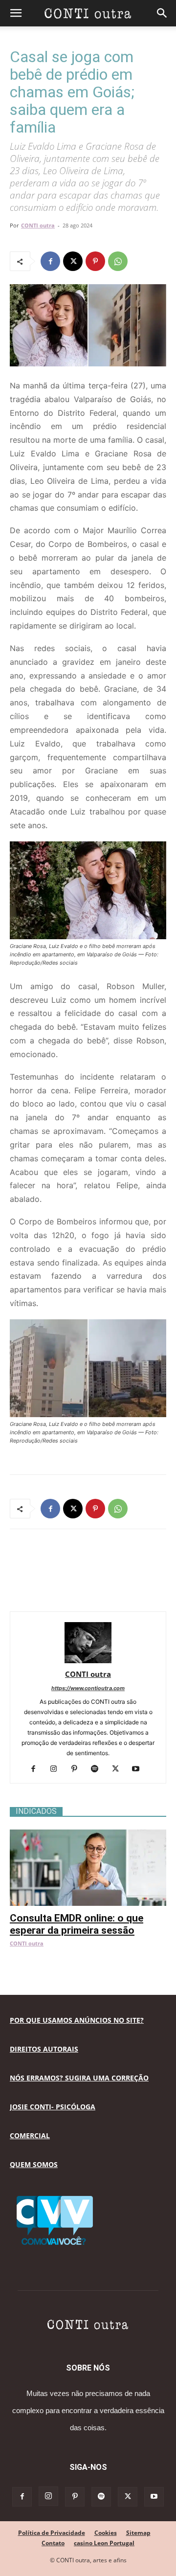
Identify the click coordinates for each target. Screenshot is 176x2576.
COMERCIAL (30, 2135)
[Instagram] (57, 1769)
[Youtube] (140, 1769)
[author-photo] (88, 1661)
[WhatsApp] (118, 261)
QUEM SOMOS (34, 2164)
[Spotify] (99, 1769)
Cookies (106, 2533)
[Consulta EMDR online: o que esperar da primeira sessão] (88, 1835)
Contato (53, 2543)
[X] (73, 261)
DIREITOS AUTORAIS (44, 2049)
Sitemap (138, 2533)
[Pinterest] (95, 261)
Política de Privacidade (52, 2533)
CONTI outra (38, 225)
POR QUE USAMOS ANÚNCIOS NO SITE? (77, 2020)
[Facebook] (50, 261)
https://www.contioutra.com (88, 1688)
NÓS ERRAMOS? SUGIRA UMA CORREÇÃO (79, 2078)
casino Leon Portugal (104, 2543)
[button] (16, 13)
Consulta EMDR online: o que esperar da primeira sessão (77, 1924)
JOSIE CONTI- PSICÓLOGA (53, 2107)
